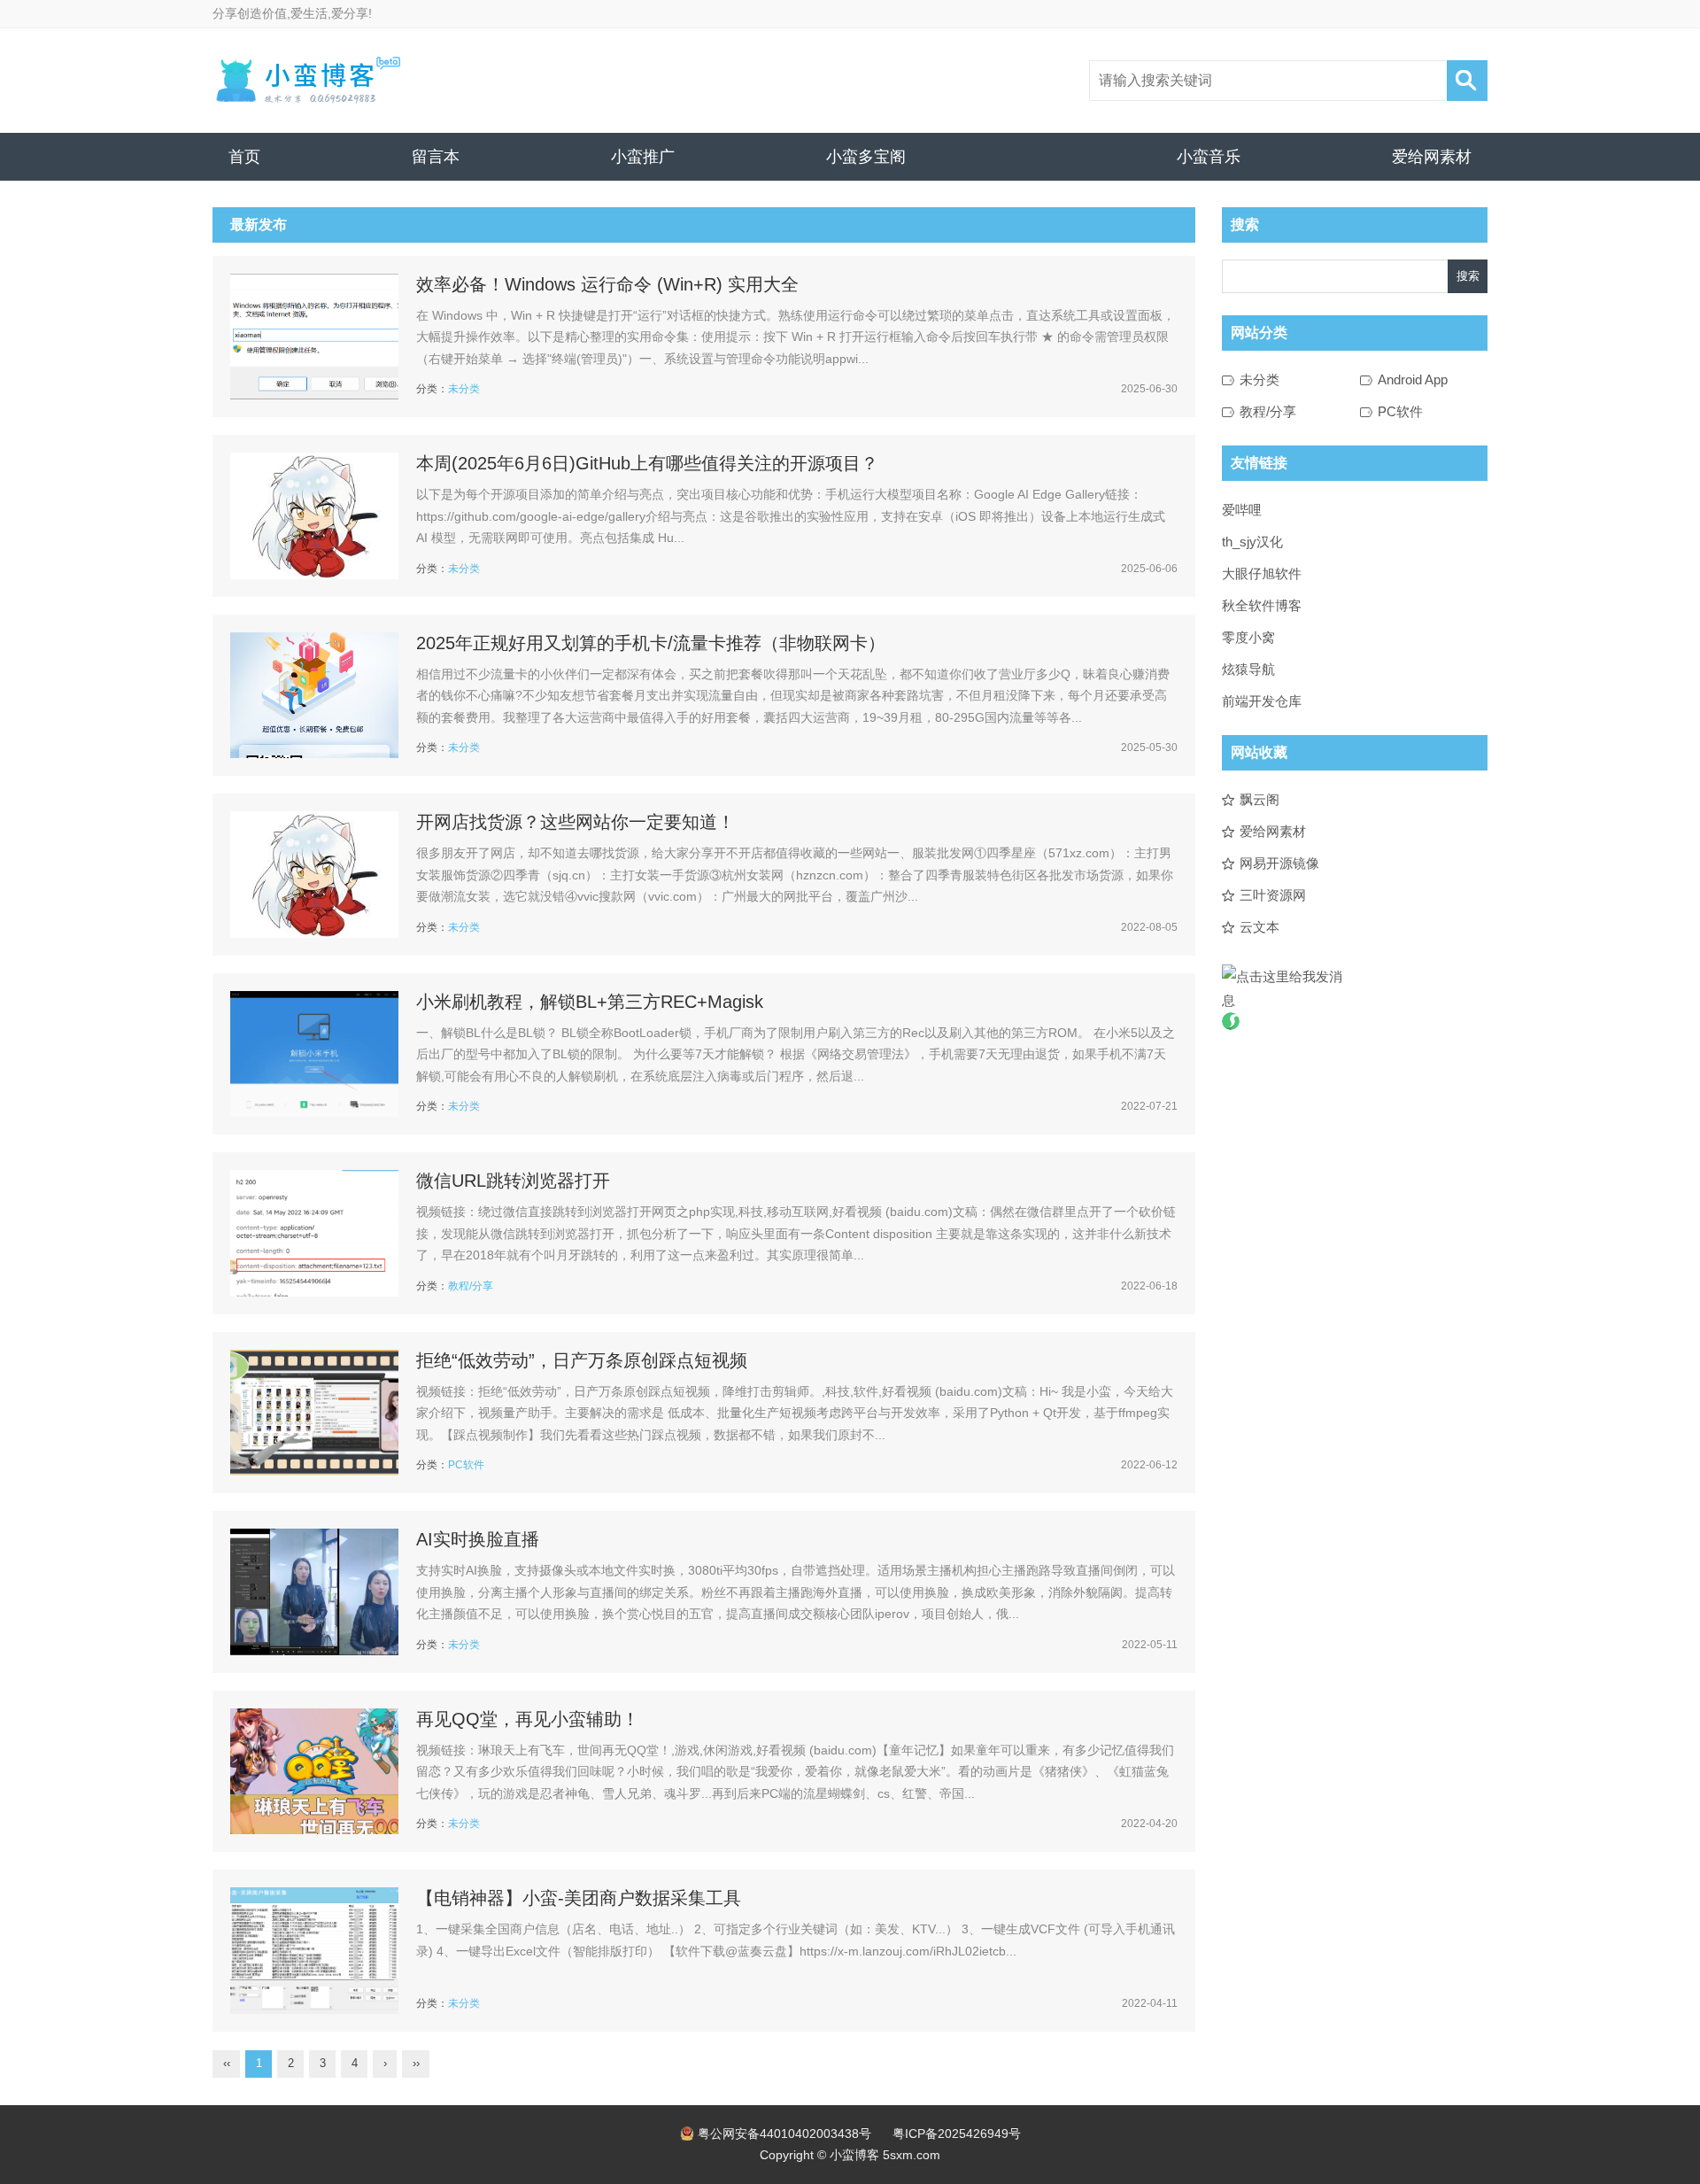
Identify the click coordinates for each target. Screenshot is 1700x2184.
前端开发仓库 (1262, 701)
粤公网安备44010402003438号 (784, 2134)
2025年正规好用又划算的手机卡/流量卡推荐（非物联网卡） (651, 643)
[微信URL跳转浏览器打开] (314, 1233)
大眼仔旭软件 (1262, 573)
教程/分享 (471, 1286)
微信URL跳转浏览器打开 (513, 1181)
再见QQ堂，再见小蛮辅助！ (528, 1719)
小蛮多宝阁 (866, 157)
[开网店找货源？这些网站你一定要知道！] (314, 875)
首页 (244, 157)
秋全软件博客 (1262, 605)
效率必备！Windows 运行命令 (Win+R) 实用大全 (607, 284)
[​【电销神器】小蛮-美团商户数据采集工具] (314, 1951)
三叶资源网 (1273, 895)
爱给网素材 (1432, 157)
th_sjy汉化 (1252, 542)
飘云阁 (1260, 799)
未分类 (464, 389)
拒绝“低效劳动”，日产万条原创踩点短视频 (582, 1360)
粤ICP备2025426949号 (957, 2134)
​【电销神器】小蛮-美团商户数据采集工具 (579, 1898)
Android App (1413, 379)
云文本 (1260, 927)
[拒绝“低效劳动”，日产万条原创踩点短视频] (314, 1413)
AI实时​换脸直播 (478, 1539)
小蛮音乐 (1209, 157)
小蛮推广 (643, 157)
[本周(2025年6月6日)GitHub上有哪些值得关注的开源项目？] (314, 516)
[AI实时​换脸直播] (314, 1592)
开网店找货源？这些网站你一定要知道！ (576, 822)
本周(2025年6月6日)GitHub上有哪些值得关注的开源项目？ (647, 463)
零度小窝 (1248, 637)
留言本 (436, 157)
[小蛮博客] (307, 81)
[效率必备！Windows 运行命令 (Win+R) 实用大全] (314, 337)
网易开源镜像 (1279, 863)
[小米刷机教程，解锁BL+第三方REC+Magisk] (314, 1054)
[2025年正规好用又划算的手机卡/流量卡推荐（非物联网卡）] (314, 696)
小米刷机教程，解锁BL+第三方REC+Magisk (590, 1002)
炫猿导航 (1248, 669)
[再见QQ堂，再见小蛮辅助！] (314, 1772)
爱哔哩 (1242, 510)
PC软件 (466, 1465)
